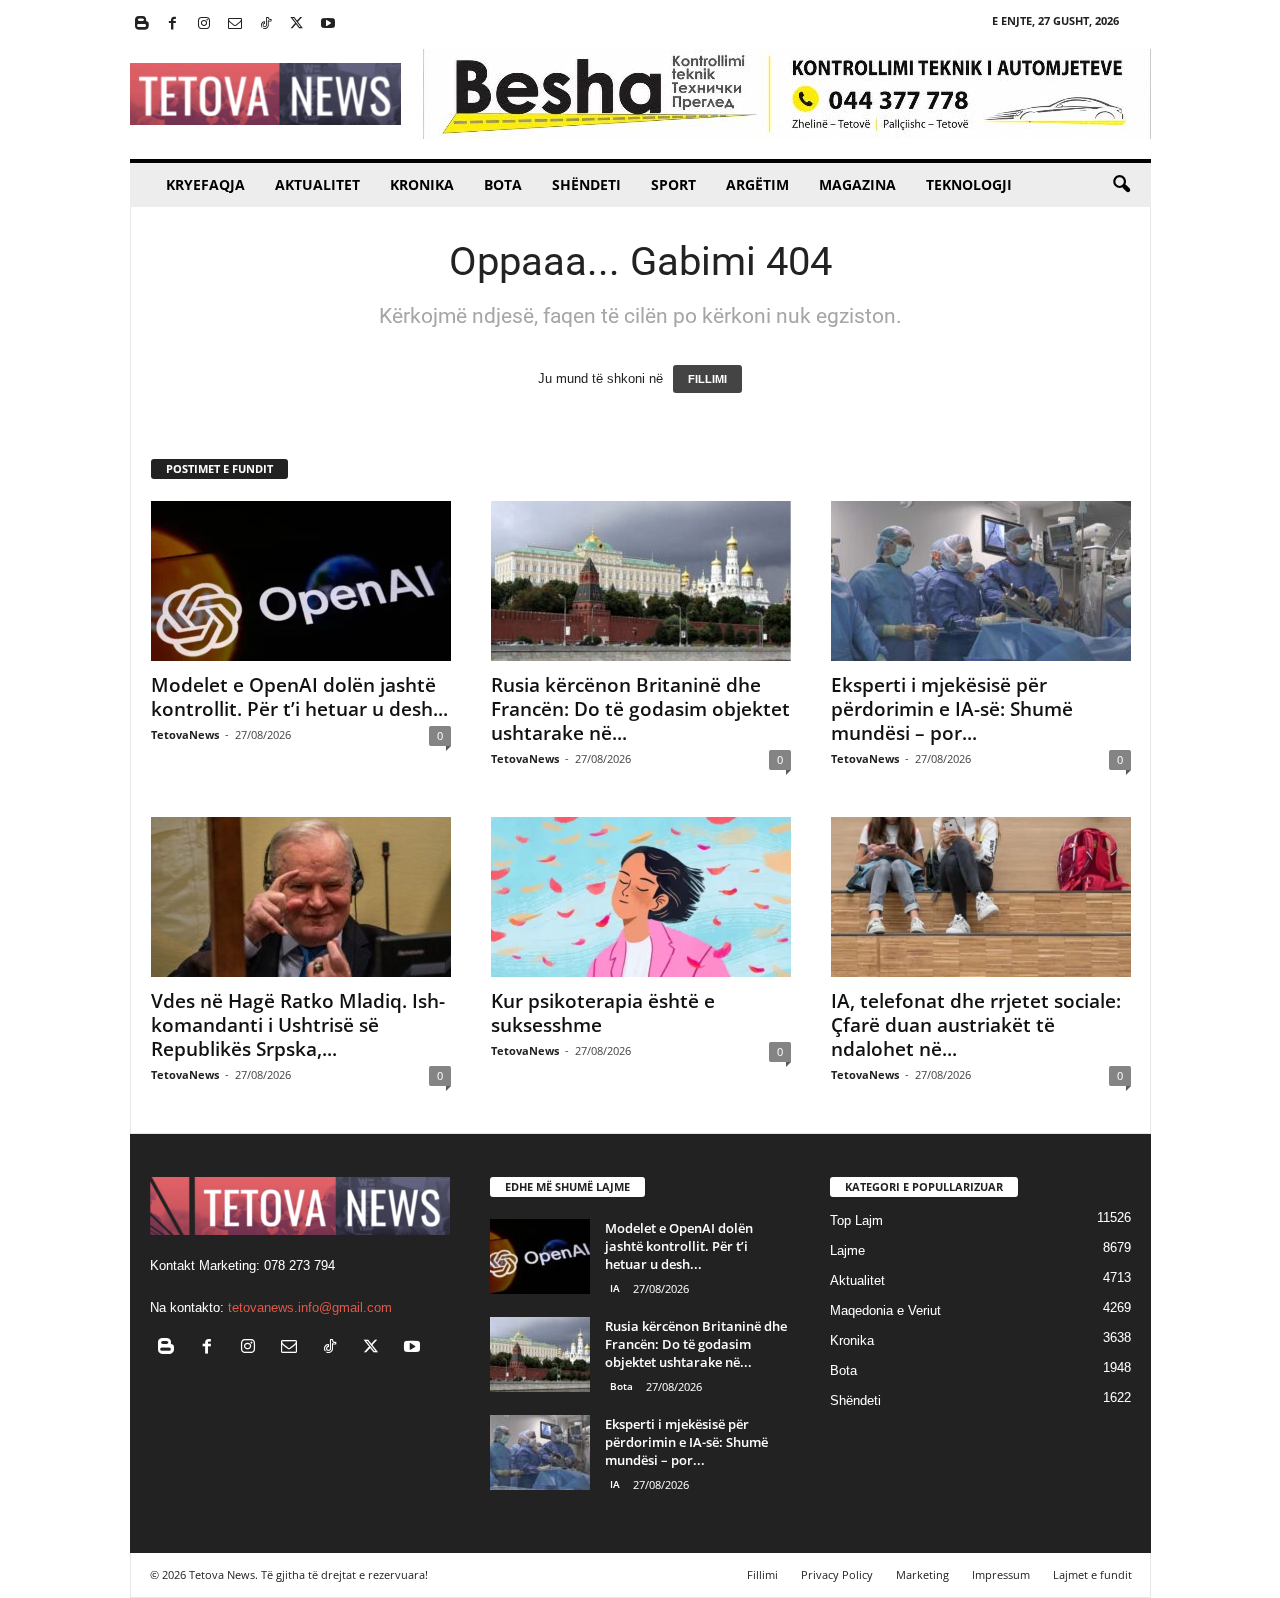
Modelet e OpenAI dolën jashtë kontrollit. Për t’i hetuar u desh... (299, 697)
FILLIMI (707, 379)
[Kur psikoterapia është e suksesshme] (641, 897)
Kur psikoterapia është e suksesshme (603, 1013)
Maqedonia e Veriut (885, 1310)
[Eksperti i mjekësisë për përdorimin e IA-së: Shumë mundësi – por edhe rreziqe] (981, 581)
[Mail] (235, 24)
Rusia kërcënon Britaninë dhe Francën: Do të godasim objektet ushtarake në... (640, 709)
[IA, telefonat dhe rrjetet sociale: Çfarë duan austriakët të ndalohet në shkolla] (981, 897)
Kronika (422, 184)
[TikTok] (266, 24)
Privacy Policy (837, 1574)
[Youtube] (328, 24)
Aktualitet (317, 184)
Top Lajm (856, 1220)
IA (615, 1288)
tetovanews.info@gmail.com (310, 1307)
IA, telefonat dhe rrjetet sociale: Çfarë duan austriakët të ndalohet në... (976, 1025)
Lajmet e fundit (1092, 1574)
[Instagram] (204, 24)
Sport (673, 184)
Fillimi (762, 1574)
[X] (297, 24)
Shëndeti (586, 184)
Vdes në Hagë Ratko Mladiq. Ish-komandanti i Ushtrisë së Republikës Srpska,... (298, 1025)
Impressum (1001, 1574)
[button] (1121, 185)
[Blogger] (142, 24)
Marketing (922, 1574)
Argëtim (757, 184)
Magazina (857, 184)
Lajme (847, 1250)
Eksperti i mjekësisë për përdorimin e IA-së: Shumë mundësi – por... (952, 709)
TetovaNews (185, 734)
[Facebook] (173, 24)
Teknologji (969, 184)
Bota (503, 184)
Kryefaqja (205, 184)
